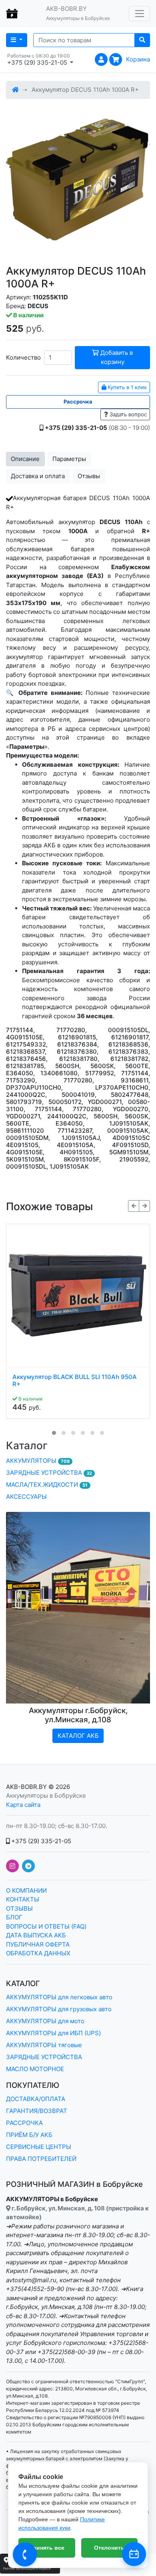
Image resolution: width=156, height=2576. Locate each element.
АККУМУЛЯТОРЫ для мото (45, 2021)
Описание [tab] (25, 459)
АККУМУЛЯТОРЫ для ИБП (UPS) (53, 2033)
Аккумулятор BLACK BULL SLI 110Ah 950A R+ (75, 1381)
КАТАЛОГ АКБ (78, 1736)
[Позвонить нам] (25, 2554)
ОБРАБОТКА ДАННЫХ (38, 1953)
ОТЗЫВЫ (19, 1908)
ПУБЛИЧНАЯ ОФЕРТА (38, 1944)
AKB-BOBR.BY (26, 1787)
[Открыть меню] (139, 14)
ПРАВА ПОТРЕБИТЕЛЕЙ (41, 2159)
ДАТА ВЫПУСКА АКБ (36, 1935)
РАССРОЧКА (24, 2123)
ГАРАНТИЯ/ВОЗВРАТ (37, 2111)
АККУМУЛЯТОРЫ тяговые (44, 2045)
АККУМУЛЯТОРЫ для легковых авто (59, 1997)
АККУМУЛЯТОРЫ (38, 1461)
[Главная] (15, 90)
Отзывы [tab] (89, 476)
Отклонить (109, 2548)
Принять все (47, 2548)
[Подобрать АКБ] (134, 2554)
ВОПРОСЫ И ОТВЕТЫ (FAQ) (46, 1926)
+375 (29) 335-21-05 (40, 1841)
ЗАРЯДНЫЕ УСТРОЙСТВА (49, 1473)
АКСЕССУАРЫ (26, 1497)
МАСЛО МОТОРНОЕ (35, 2069)
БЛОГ (14, 1917)
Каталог (27, 1445)
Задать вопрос (127, 414)
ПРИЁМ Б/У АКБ (29, 2135)
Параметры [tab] (69, 459)
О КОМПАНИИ (26, 1890)
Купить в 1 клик (126, 387)
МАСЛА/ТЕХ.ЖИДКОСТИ (47, 1485)
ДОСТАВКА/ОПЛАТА (36, 2099)
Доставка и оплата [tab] (38, 476)
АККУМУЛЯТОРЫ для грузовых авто (59, 2009)
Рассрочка (78, 402)
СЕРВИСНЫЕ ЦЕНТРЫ (39, 2147)
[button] (54, 1433)
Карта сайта (23, 1805)
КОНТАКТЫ (23, 1899)
